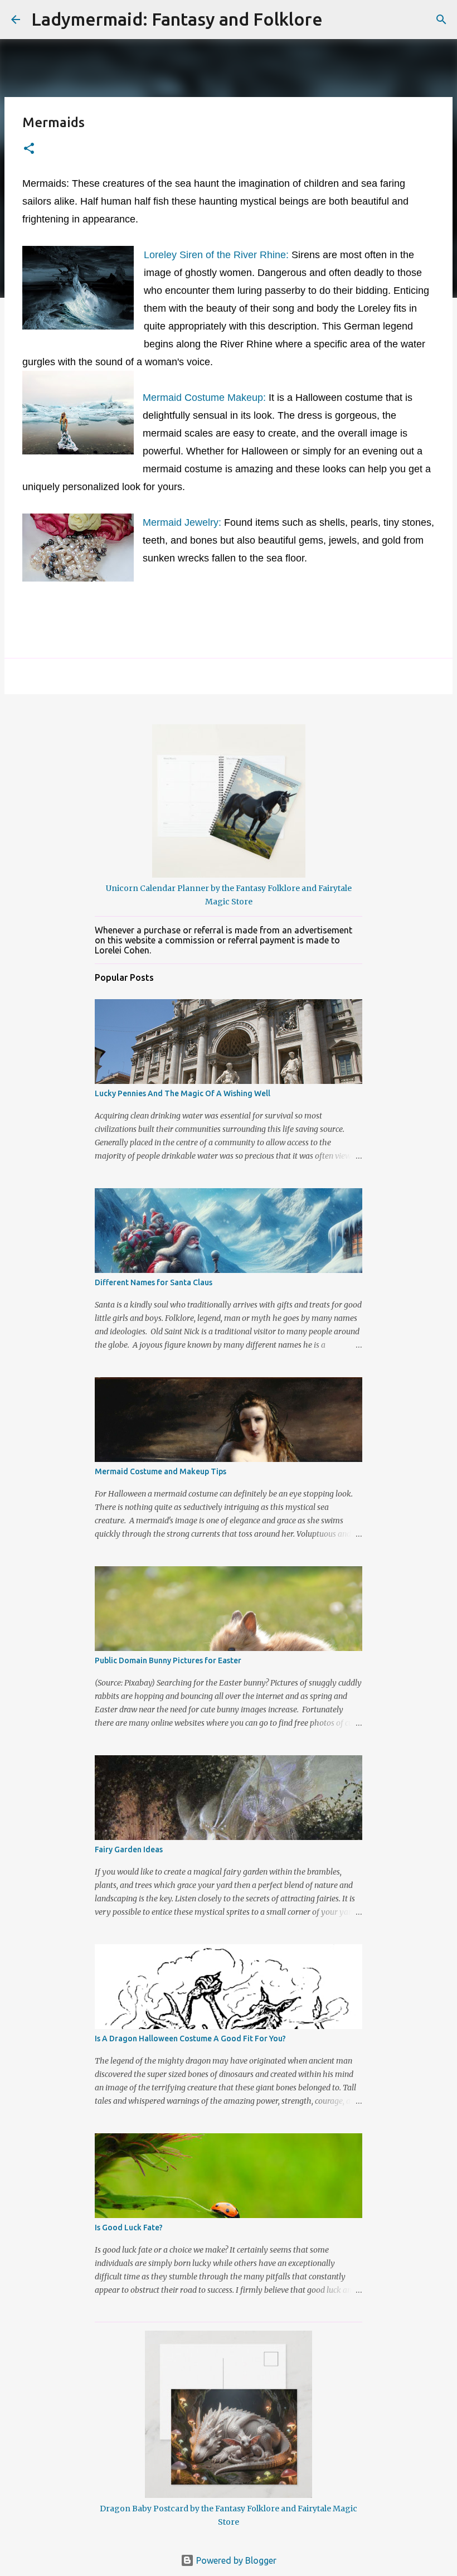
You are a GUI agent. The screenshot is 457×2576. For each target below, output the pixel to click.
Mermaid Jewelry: (182, 522)
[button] (29, 149)
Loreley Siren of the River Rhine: (218, 255)
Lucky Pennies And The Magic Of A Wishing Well (183, 1093)
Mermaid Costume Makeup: (204, 398)
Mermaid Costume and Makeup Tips (161, 1471)
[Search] (338, 20)
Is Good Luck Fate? (129, 2228)
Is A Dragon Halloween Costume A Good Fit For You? (190, 2038)
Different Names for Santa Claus (154, 1282)
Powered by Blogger (235, 2560)
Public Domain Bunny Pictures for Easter (168, 1660)
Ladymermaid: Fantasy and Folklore (177, 19)
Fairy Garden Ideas (129, 1849)
